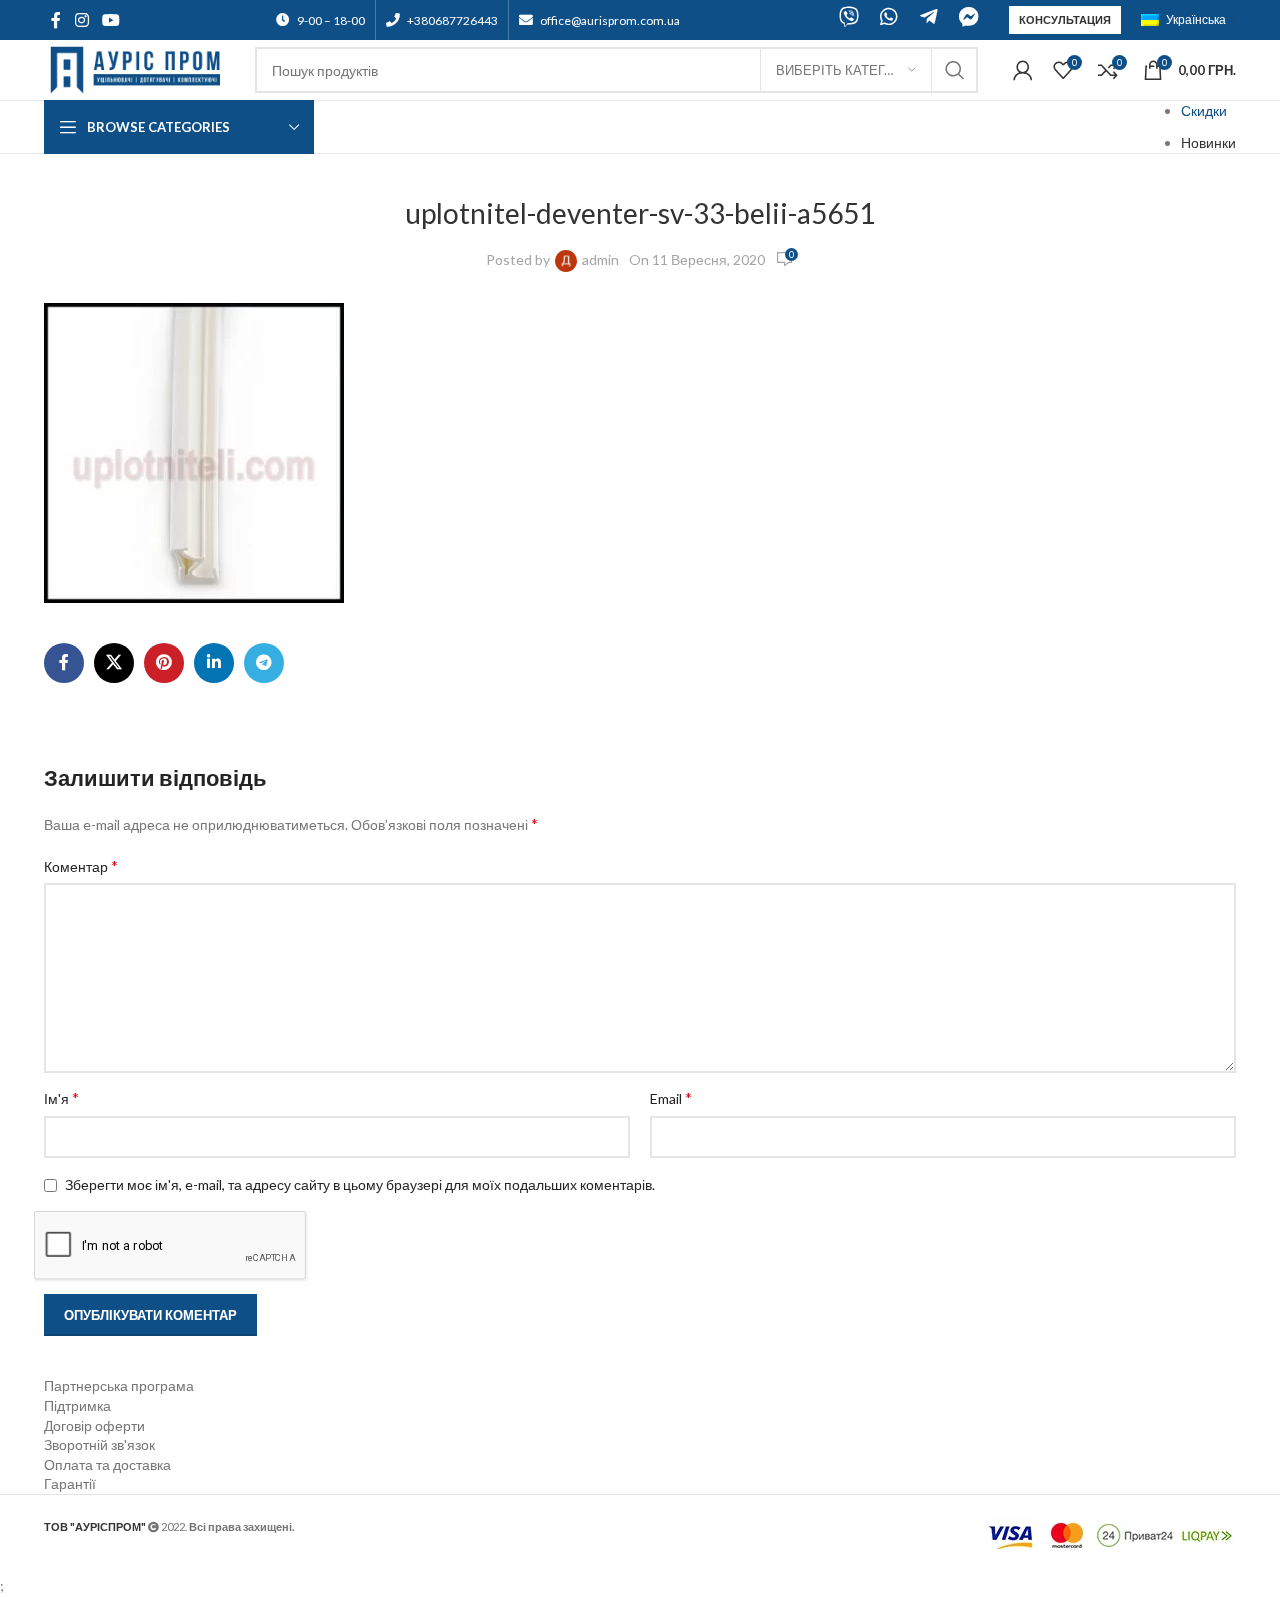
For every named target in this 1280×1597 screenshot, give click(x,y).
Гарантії (70, 1483)
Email (671, 1097)
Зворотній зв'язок (99, 1444)
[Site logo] (139, 68)
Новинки (1208, 142)
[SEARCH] (955, 70)
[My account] (1023, 70)
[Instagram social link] (81, 20)
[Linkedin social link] (214, 663)
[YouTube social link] (110, 20)
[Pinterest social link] (164, 663)
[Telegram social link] (264, 663)
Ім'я (61, 1097)
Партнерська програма (119, 1385)
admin (600, 259)
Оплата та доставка (107, 1464)
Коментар (81, 865)
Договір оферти (94, 1425)
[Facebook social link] (56, 20)
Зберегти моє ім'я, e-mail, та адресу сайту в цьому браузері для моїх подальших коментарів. (360, 1184)
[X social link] (114, 663)
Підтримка (77, 1405)
